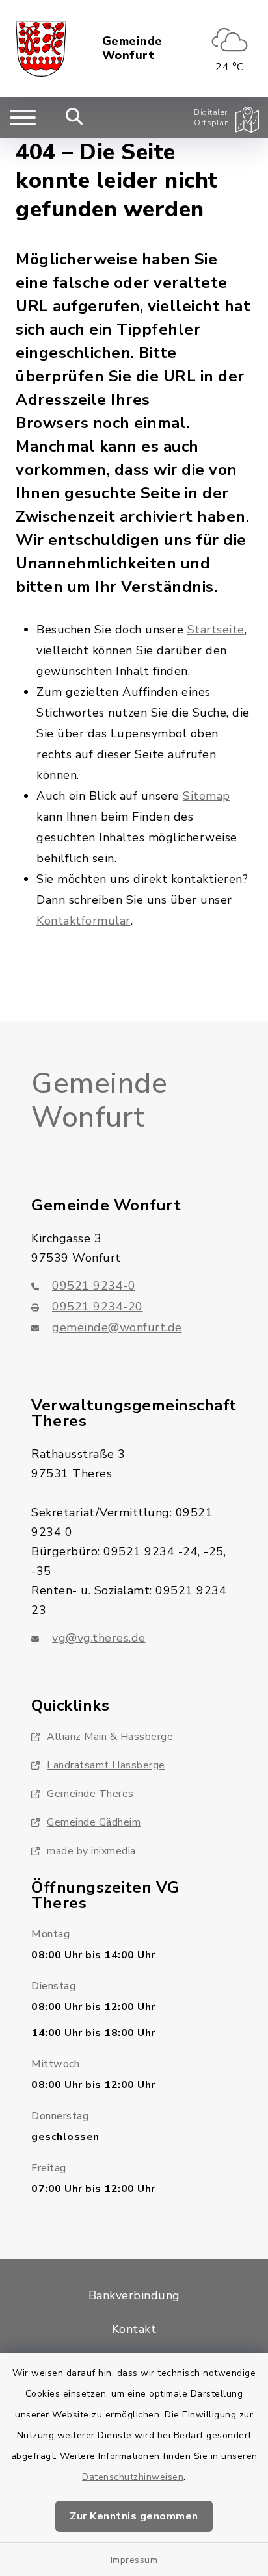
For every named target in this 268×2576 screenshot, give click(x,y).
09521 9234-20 (98, 1307)
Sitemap (207, 796)
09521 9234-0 (94, 1286)
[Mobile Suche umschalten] (74, 118)
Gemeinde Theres (90, 1794)
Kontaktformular (84, 921)
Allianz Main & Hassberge (110, 1737)
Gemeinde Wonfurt (132, 48)
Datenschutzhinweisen (133, 2477)
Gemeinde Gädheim (94, 1822)
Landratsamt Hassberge (106, 1765)
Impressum (134, 2560)
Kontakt (134, 2329)
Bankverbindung (134, 2295)
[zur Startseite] (41, 49)
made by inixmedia (91, 1851)
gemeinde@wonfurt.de (117, 1327)
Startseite (216, 630)
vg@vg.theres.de (99, 1638)
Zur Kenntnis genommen (134, 2516)
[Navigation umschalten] (23, 118)
